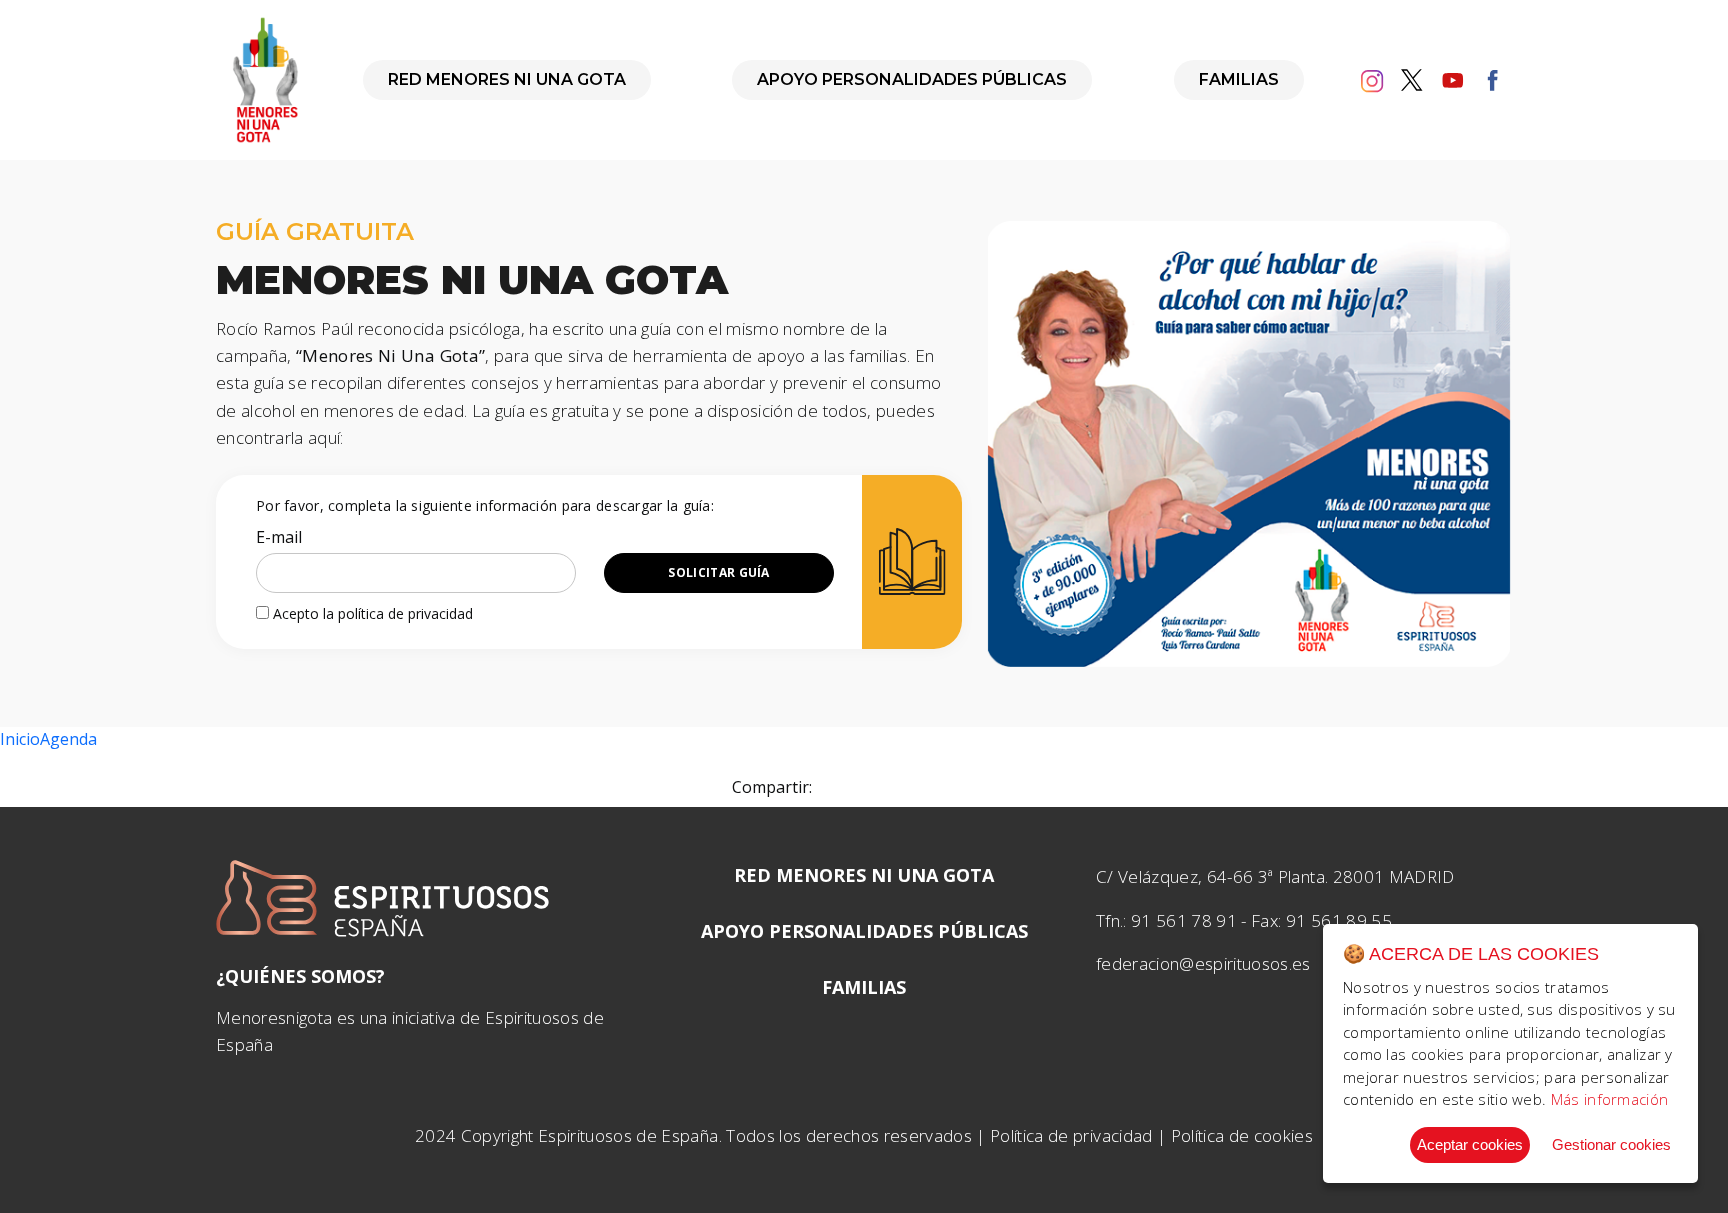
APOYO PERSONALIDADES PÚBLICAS (912, 79)
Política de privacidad (1071, 1135)
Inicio (20, 739)
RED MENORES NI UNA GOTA (507, 79)
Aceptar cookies (1470, 1144)
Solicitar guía (718, 572)
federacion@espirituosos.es (1203, 963)
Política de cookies (1242, 1135)
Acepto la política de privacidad (371, 613)
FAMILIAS (1239, 79)
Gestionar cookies (1611, 1144)
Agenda (68, 739)
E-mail (279, 537)
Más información (1610, 1099)
